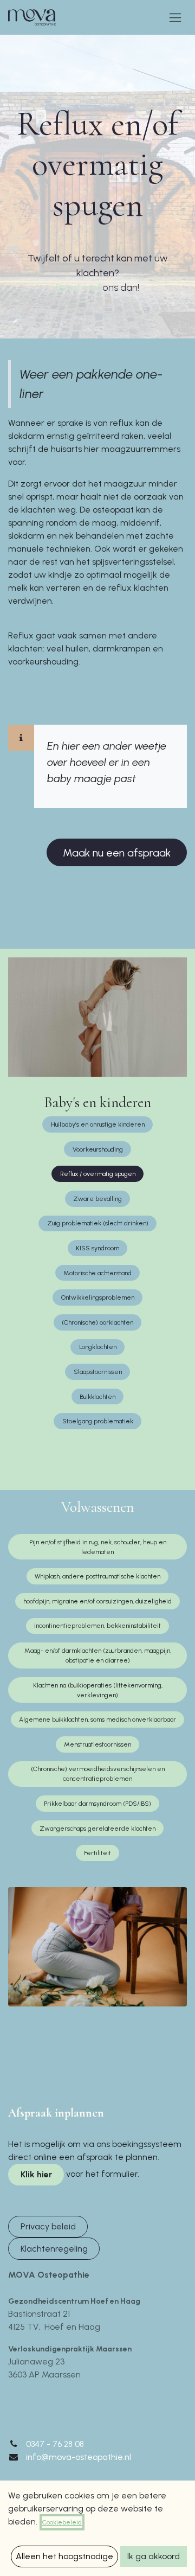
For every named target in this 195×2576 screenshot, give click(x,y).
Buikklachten (97, 1397)
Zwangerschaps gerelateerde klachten (97, 1829)
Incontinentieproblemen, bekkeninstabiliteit (97, 1626)
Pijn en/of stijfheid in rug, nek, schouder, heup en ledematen (98, 1547)
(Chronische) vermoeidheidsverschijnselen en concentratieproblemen (98, 1774)
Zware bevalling (97, 1199)
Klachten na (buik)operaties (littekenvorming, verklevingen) (98, 1690)
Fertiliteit (97, 1853)
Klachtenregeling (54, 2249)
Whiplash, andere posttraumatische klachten (97, 1576)
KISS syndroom (97, 1248)
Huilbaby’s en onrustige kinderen (98, 1124)
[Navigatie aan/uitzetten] (175, 17)
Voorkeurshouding (98, 1149)
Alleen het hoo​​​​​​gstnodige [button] (64, 2556)
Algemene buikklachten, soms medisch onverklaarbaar (97, 1720)
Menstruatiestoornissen (97, 1744)
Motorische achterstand (97, 1273)
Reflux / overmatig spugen (98, 1174)
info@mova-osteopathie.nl (79, 2457)
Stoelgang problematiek (98, 1421)
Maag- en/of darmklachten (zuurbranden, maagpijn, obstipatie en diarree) (98, 1655)
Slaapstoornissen (98, 1372)
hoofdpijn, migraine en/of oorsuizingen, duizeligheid (97, 1601)
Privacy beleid (48, 2226)
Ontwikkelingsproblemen (98, 1297)
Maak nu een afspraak (117, 853)
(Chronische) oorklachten (97, 1322)
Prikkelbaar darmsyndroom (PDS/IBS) (97, 1804)
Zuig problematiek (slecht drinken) (98, 1223)
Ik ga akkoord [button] (154, 2556)
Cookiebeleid (62, 2522)
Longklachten (98, 1347)
